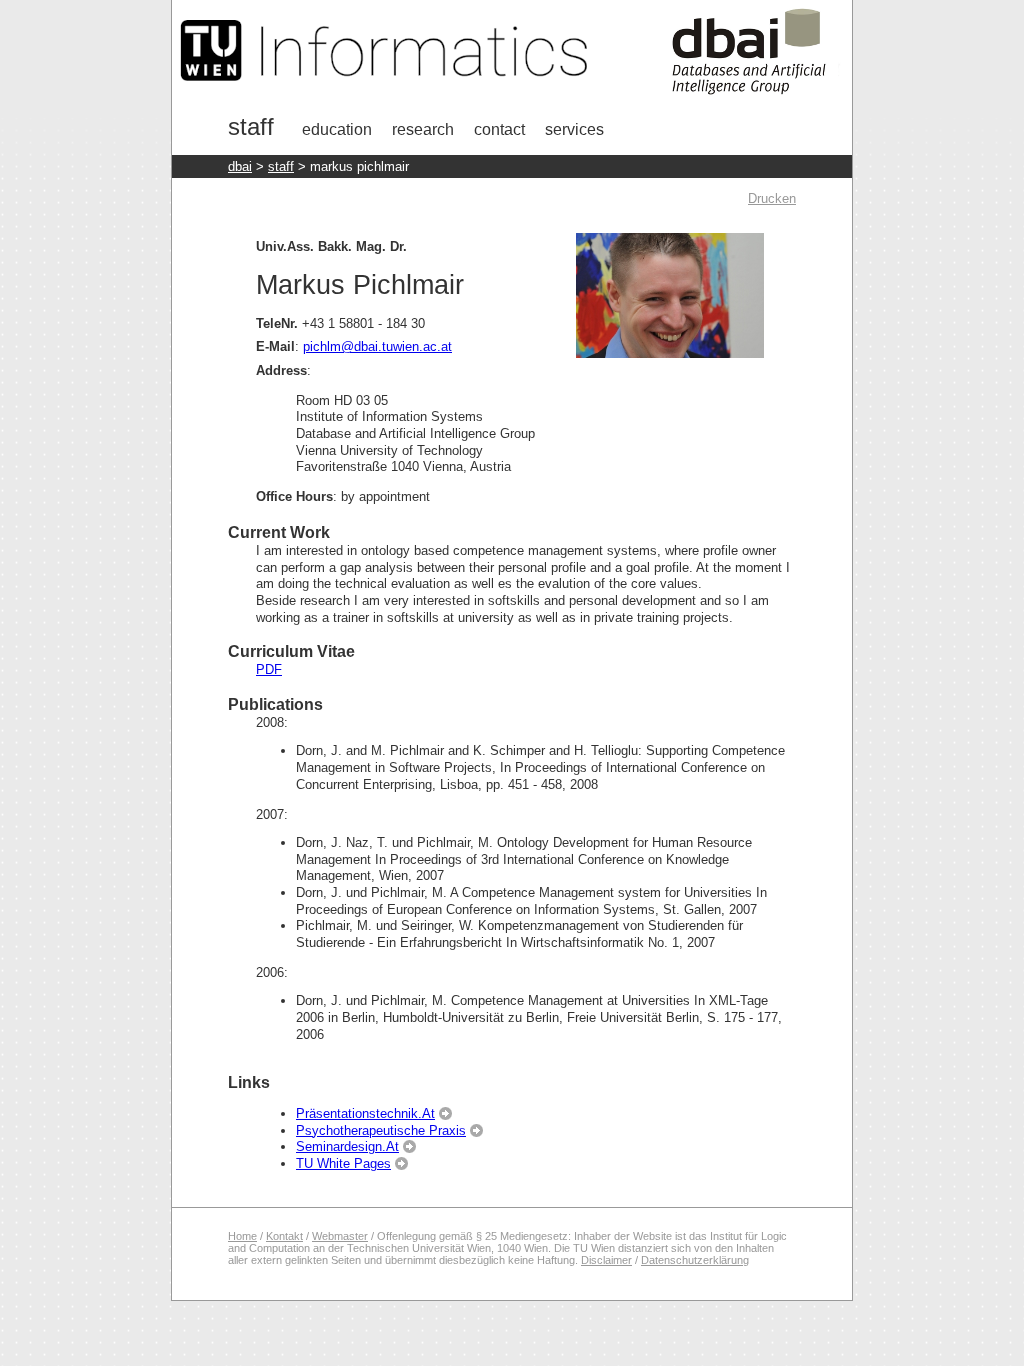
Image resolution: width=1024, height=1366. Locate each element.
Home (242, 1236)
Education (337, 129)
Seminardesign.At (347, 1146)
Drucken (772, 198)
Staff (251, 126)
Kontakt (284, 1236)
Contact (499, 129)
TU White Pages (343, 1163)
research (423, 129)
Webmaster (340, 1236)
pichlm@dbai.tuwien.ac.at (377, 346)
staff (281, 166)
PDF (269, 669)
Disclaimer (606, 1260)
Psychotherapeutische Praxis (381, 1130)
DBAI (240, 166)
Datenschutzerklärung (695, 1260)
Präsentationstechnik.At (365, 1113)
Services (574, 129)
